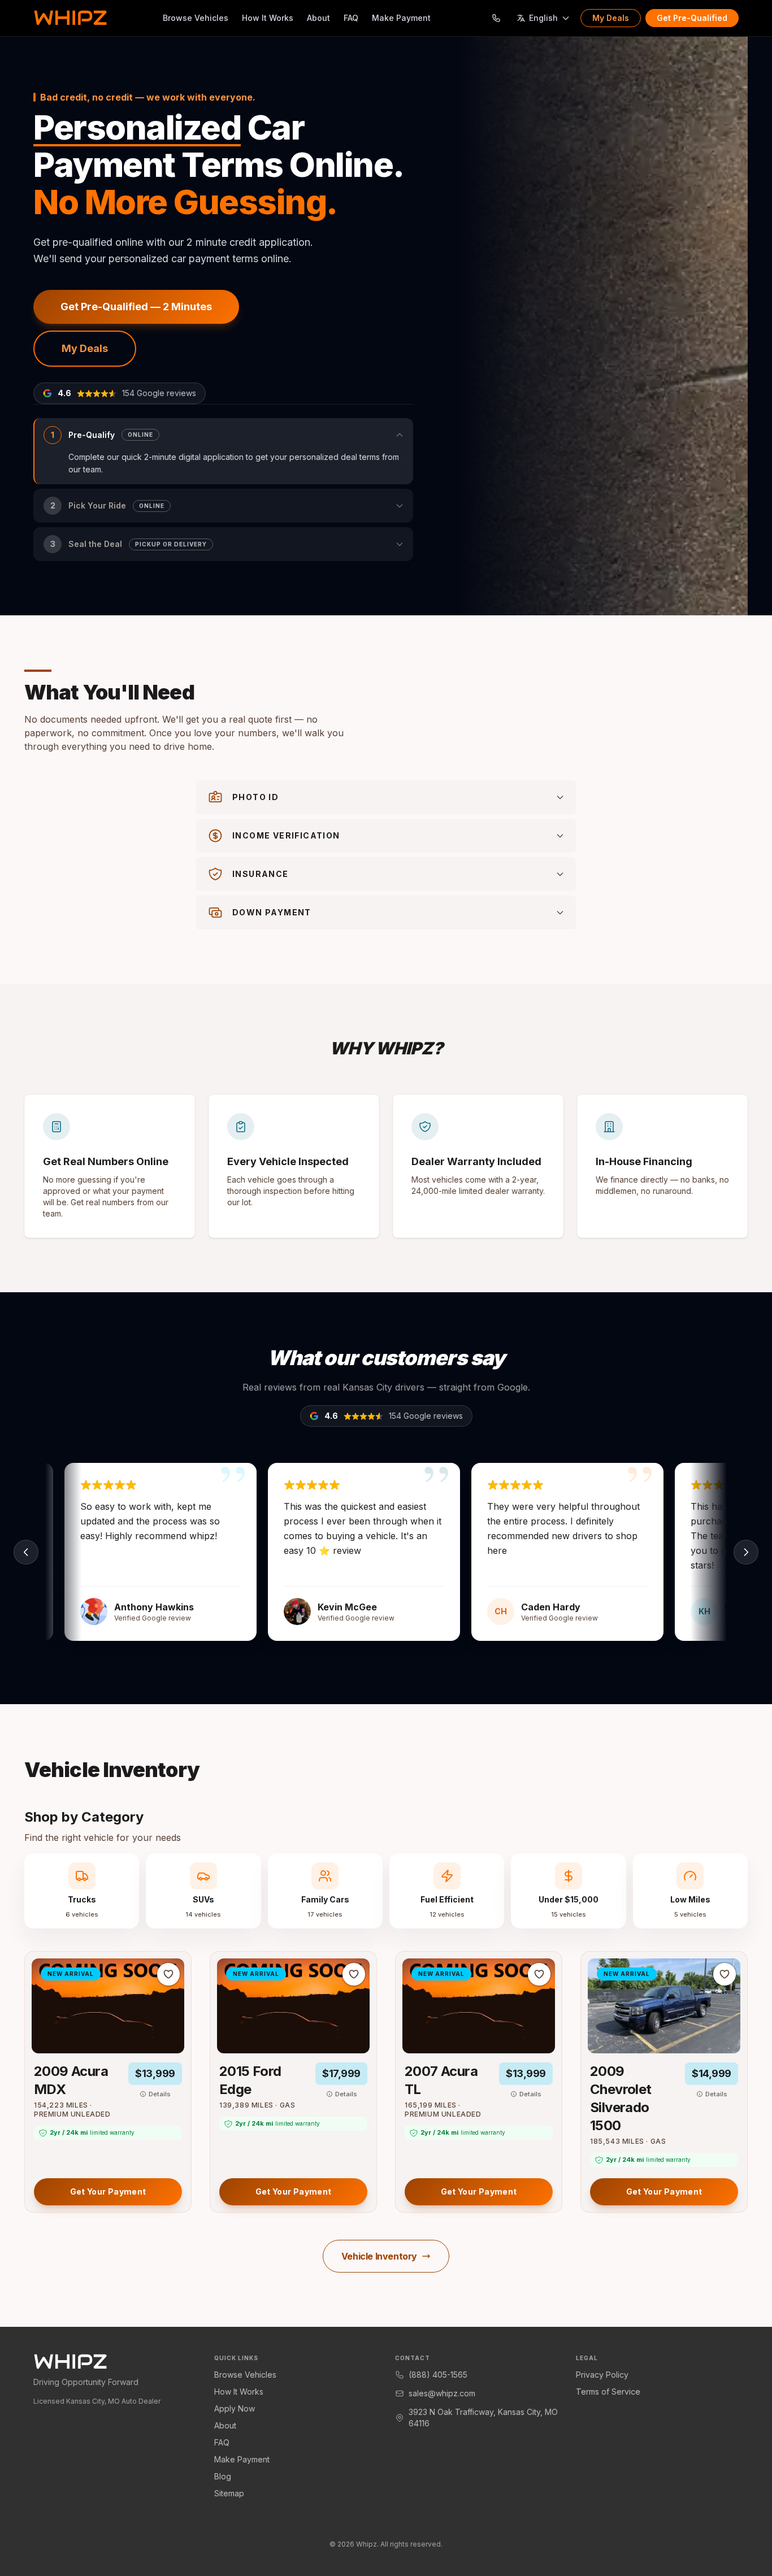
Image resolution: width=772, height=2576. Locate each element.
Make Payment (401, 18)
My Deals (611, 18)
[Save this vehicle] (168, 1974)
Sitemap (229, 2493)
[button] (223, 451)
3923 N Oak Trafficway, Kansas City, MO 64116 (483, 2418)
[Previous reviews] (26, 1552)
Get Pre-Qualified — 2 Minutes (136, 307)
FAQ (351, 18)
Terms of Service (608, 2392)
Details (160, 2094)
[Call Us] (496, 18)
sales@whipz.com (442, 2393)
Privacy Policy (602, 2375)
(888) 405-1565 (438, 2375)
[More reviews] (746, 1552)
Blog (223, 2476)
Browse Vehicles (196, 18)
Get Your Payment (108, 2191)
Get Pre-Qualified (692, 18)
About (318, 18)
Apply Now (235, 2408)
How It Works (268, 18)
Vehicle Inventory (379, 2256)
